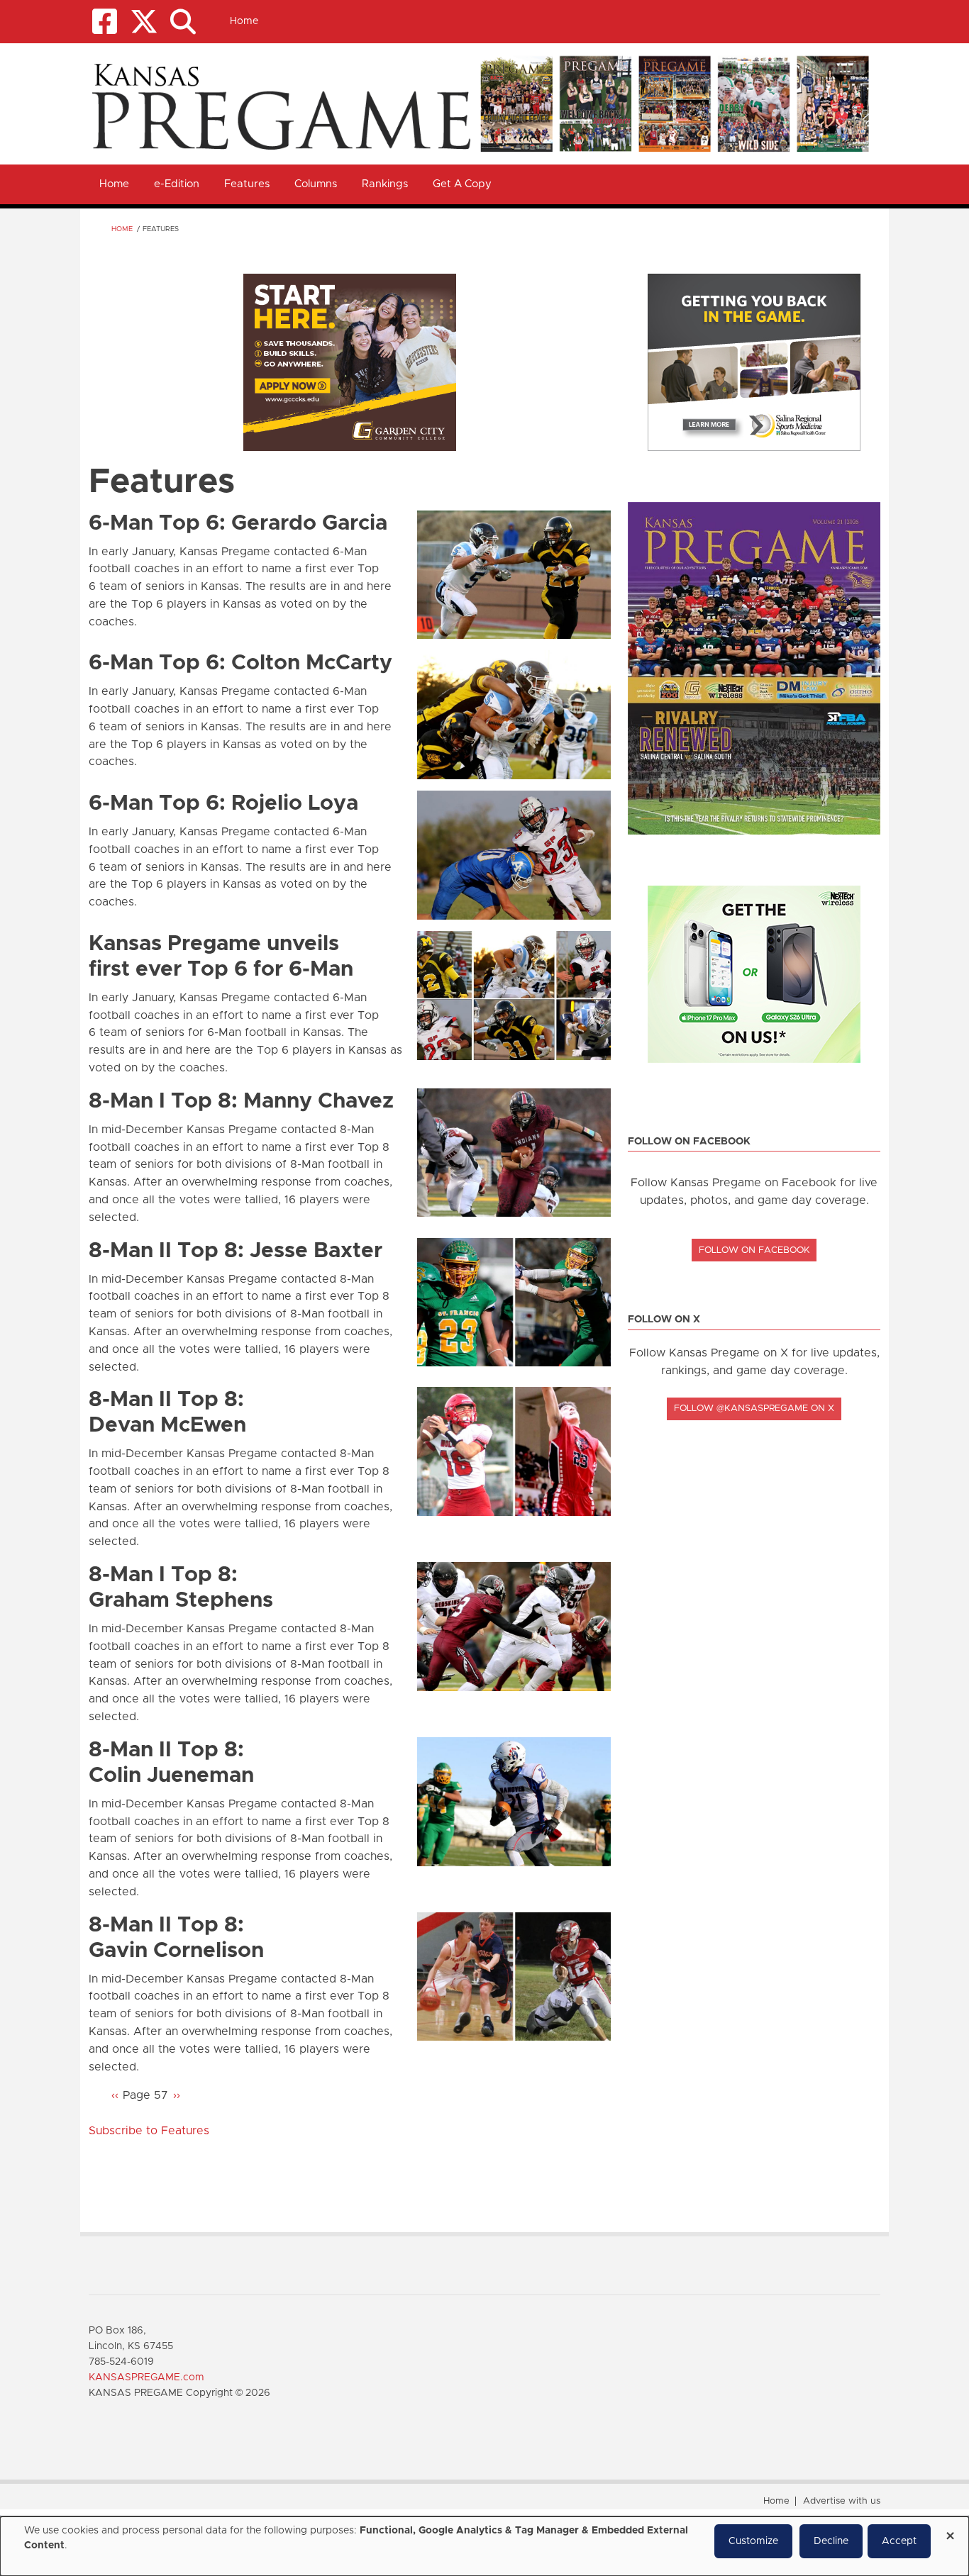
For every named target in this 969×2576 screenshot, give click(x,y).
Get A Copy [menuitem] (462, 184)
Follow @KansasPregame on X (754, 1409)
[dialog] (484, 2546)
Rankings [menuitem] (385, 184)
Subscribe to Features (149, 2131)
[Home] (479, 103)
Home (244, 21)
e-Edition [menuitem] (177, 184)
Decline (831, 2541)
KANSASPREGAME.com (146, 2377)
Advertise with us (842, 2501)
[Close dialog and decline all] (950, 2531)
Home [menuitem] (114, 184)
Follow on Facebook (754, 1250)
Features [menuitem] (247, 184)
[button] (183, 22)
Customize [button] (753, 2541)
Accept (899, 2541)
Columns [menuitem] (316, 184)
